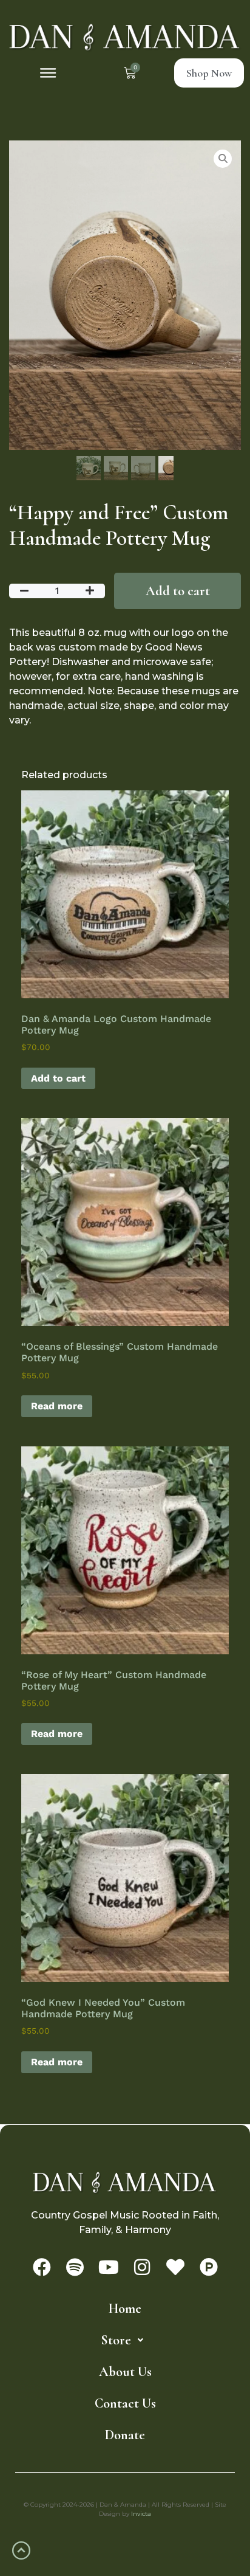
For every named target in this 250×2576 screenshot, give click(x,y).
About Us (125, 2372)
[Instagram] (142, 2267)
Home (125, 2308)
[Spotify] (75, 2267)
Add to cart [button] (58, 1078)
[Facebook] (42, 2267)
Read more (57, 1406)
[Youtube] (109, 2267)
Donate (125, 2435)
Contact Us (125, 2403)
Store (116, 2340)
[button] (48, 73)
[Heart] (175, 2267)
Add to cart (178, 591)
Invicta (141, 2514)
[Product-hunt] (209, 2267)
